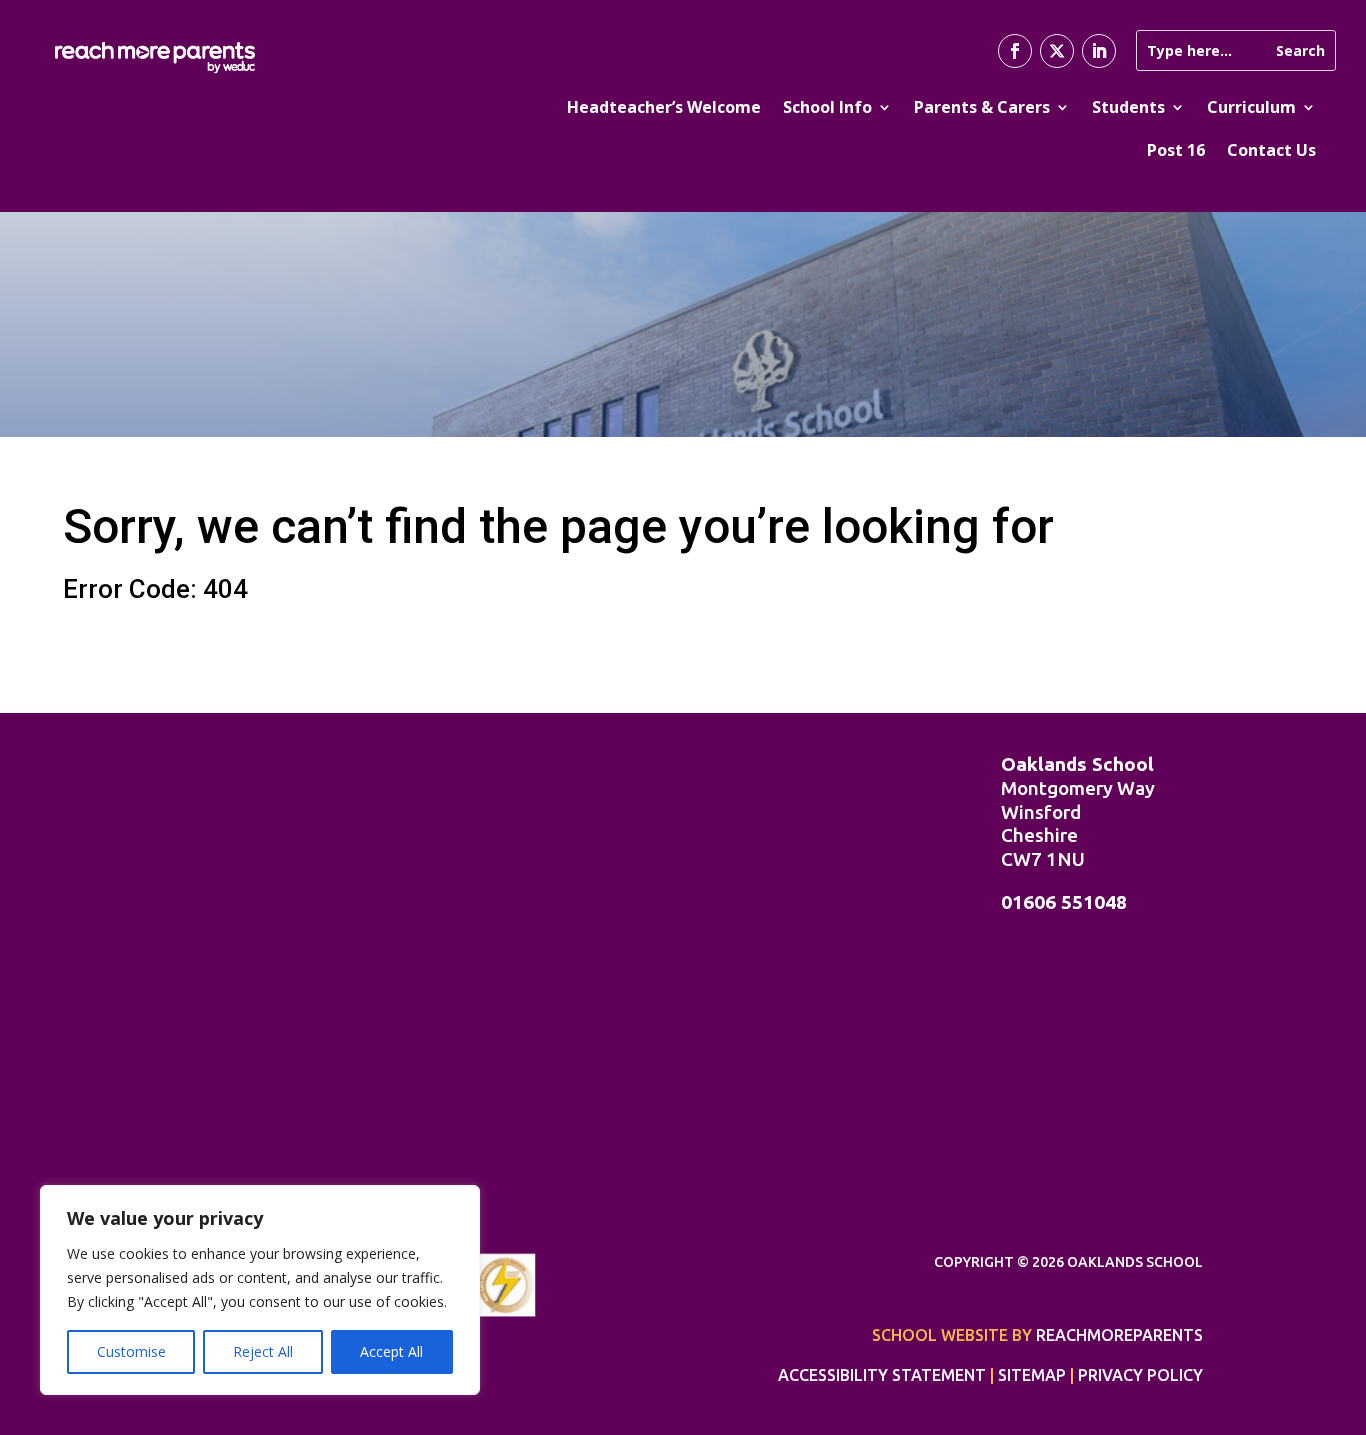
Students (1128, 107)
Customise (131, 1351)
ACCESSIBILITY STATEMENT (882, 1375)
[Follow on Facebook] (1015, 51)
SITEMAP (1032, 1375)
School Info (827, 107)
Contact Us (1271, 150)
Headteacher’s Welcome (664, 107)
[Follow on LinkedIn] (1099, 51)
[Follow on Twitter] (1057, 51)
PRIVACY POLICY (1140, 1375)
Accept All (391, 1351)
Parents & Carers (982, 107)
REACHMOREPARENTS (1119, 1335)
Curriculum (1251, 107)
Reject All (263, 1351)
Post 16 (1176, 150)
